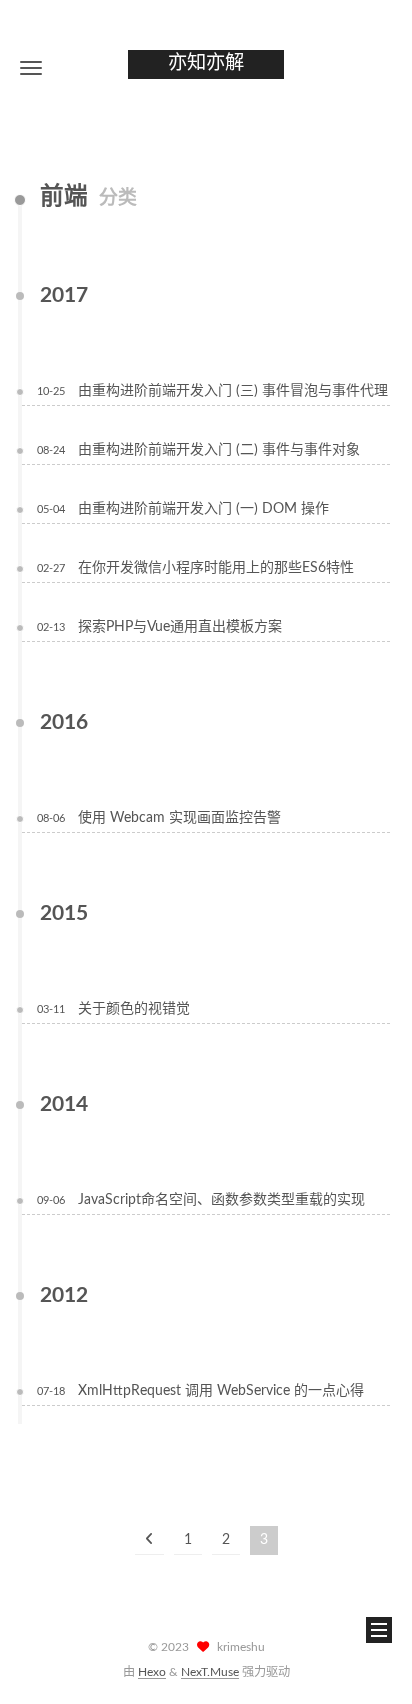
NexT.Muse (210, 1672)
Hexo (152, 1672)
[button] (31, 67)
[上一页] (149, 1540)
